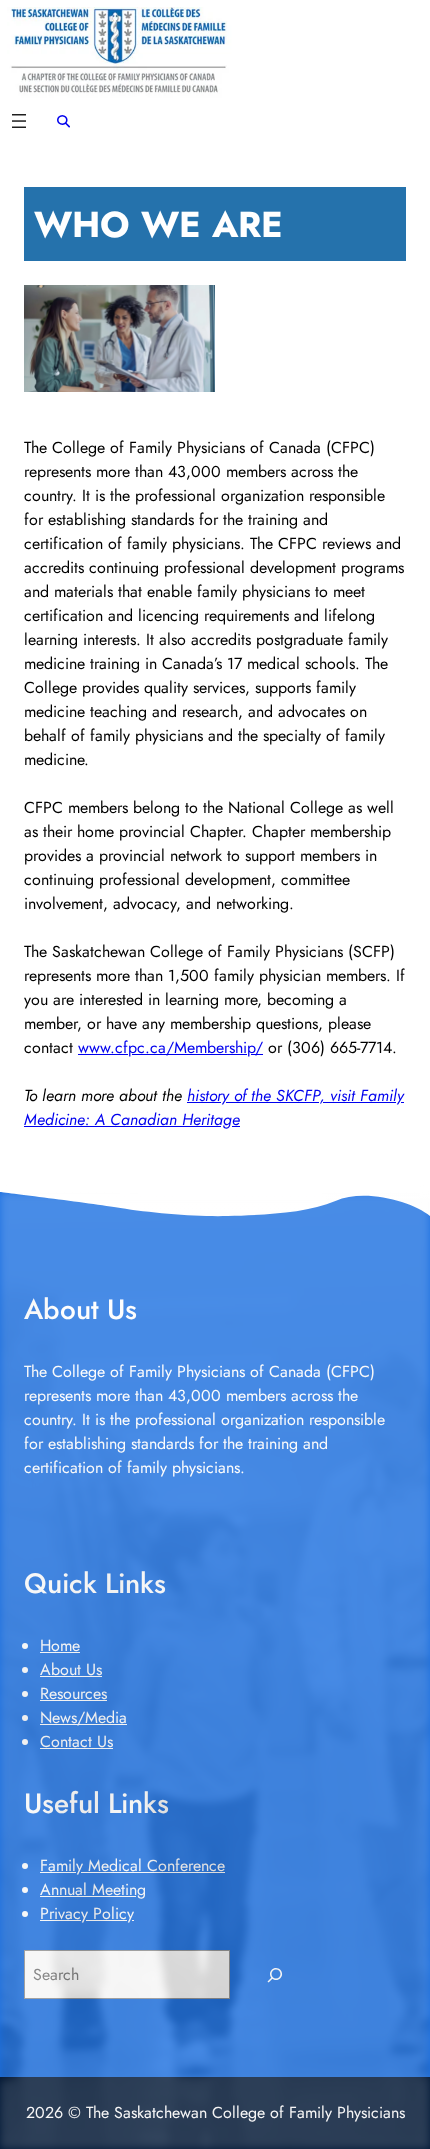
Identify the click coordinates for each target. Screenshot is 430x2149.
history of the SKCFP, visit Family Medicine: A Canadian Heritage (214, 1107)
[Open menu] (19, 121)
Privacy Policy (87, 1913)
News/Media (83, 1717)
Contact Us (76, 1741)
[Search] (275, 1974)
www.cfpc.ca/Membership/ (170, 1047)
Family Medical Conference (132, 1865)
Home (60, 1645)
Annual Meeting (93, 1889)
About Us (71, 1669)
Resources (73, 1693)
